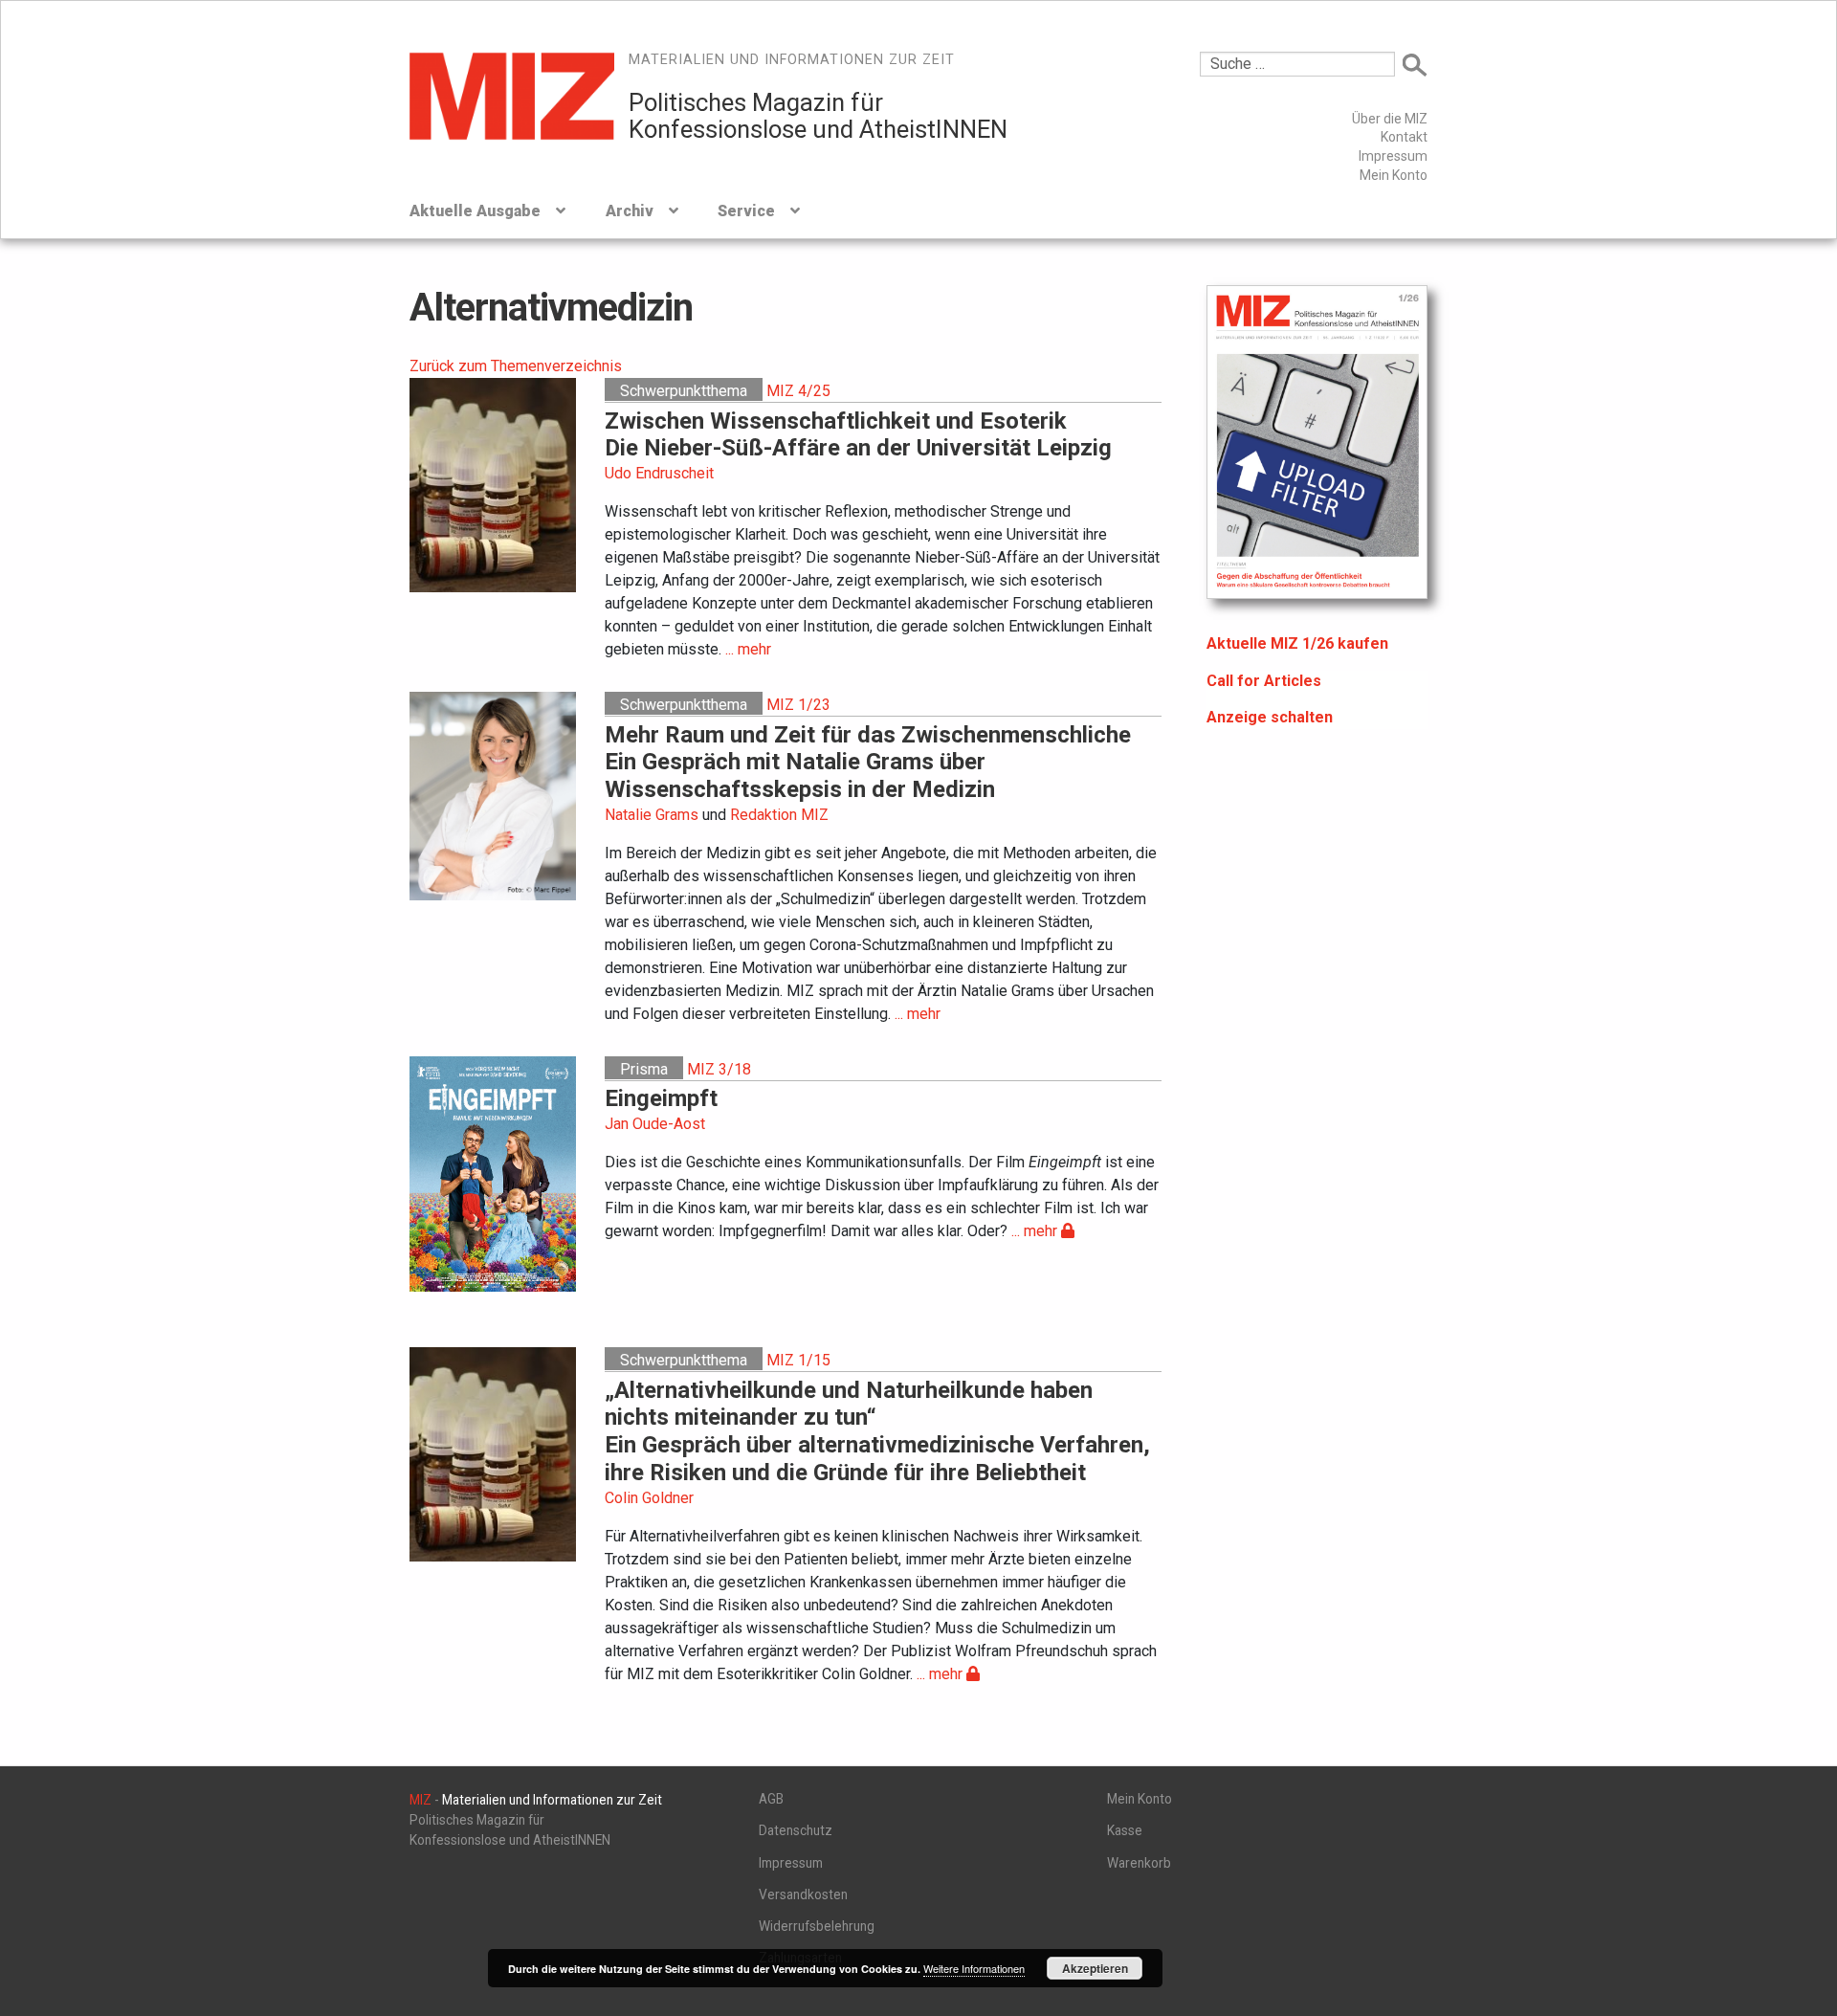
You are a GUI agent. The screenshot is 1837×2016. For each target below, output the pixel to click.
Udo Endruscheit (659, 473)
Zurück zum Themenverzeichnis (516, 366)
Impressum (1393, 156)
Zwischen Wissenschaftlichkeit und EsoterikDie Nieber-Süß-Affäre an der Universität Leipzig (858, 435)
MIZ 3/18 (719, 1069)
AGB (771, 1799)
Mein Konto (1394, 175)
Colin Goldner (649, 1498)
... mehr (748, 649)
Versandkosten (803, 1894)
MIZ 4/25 (798, 391)
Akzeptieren (1095, 1968)
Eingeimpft (661, 1098)
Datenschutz (796, 1830)
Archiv (630, 211)
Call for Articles (1264, 681)
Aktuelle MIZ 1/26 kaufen (1297, 643)
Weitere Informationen (974, 1968)
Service (746, 211)
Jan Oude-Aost (655, 1124)
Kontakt (1404, 137)
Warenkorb (1139, 1863)
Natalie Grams (652, 815)
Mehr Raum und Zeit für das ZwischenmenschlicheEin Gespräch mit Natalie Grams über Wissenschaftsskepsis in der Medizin (868, 763)
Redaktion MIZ (779, 815)
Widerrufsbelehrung (817, 1926)
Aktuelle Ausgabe (475, 211)
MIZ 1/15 (798, 1360)
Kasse (1125, 1830)
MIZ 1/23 (798, 705)
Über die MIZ (1390, 119)
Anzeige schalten (1270, 717)
